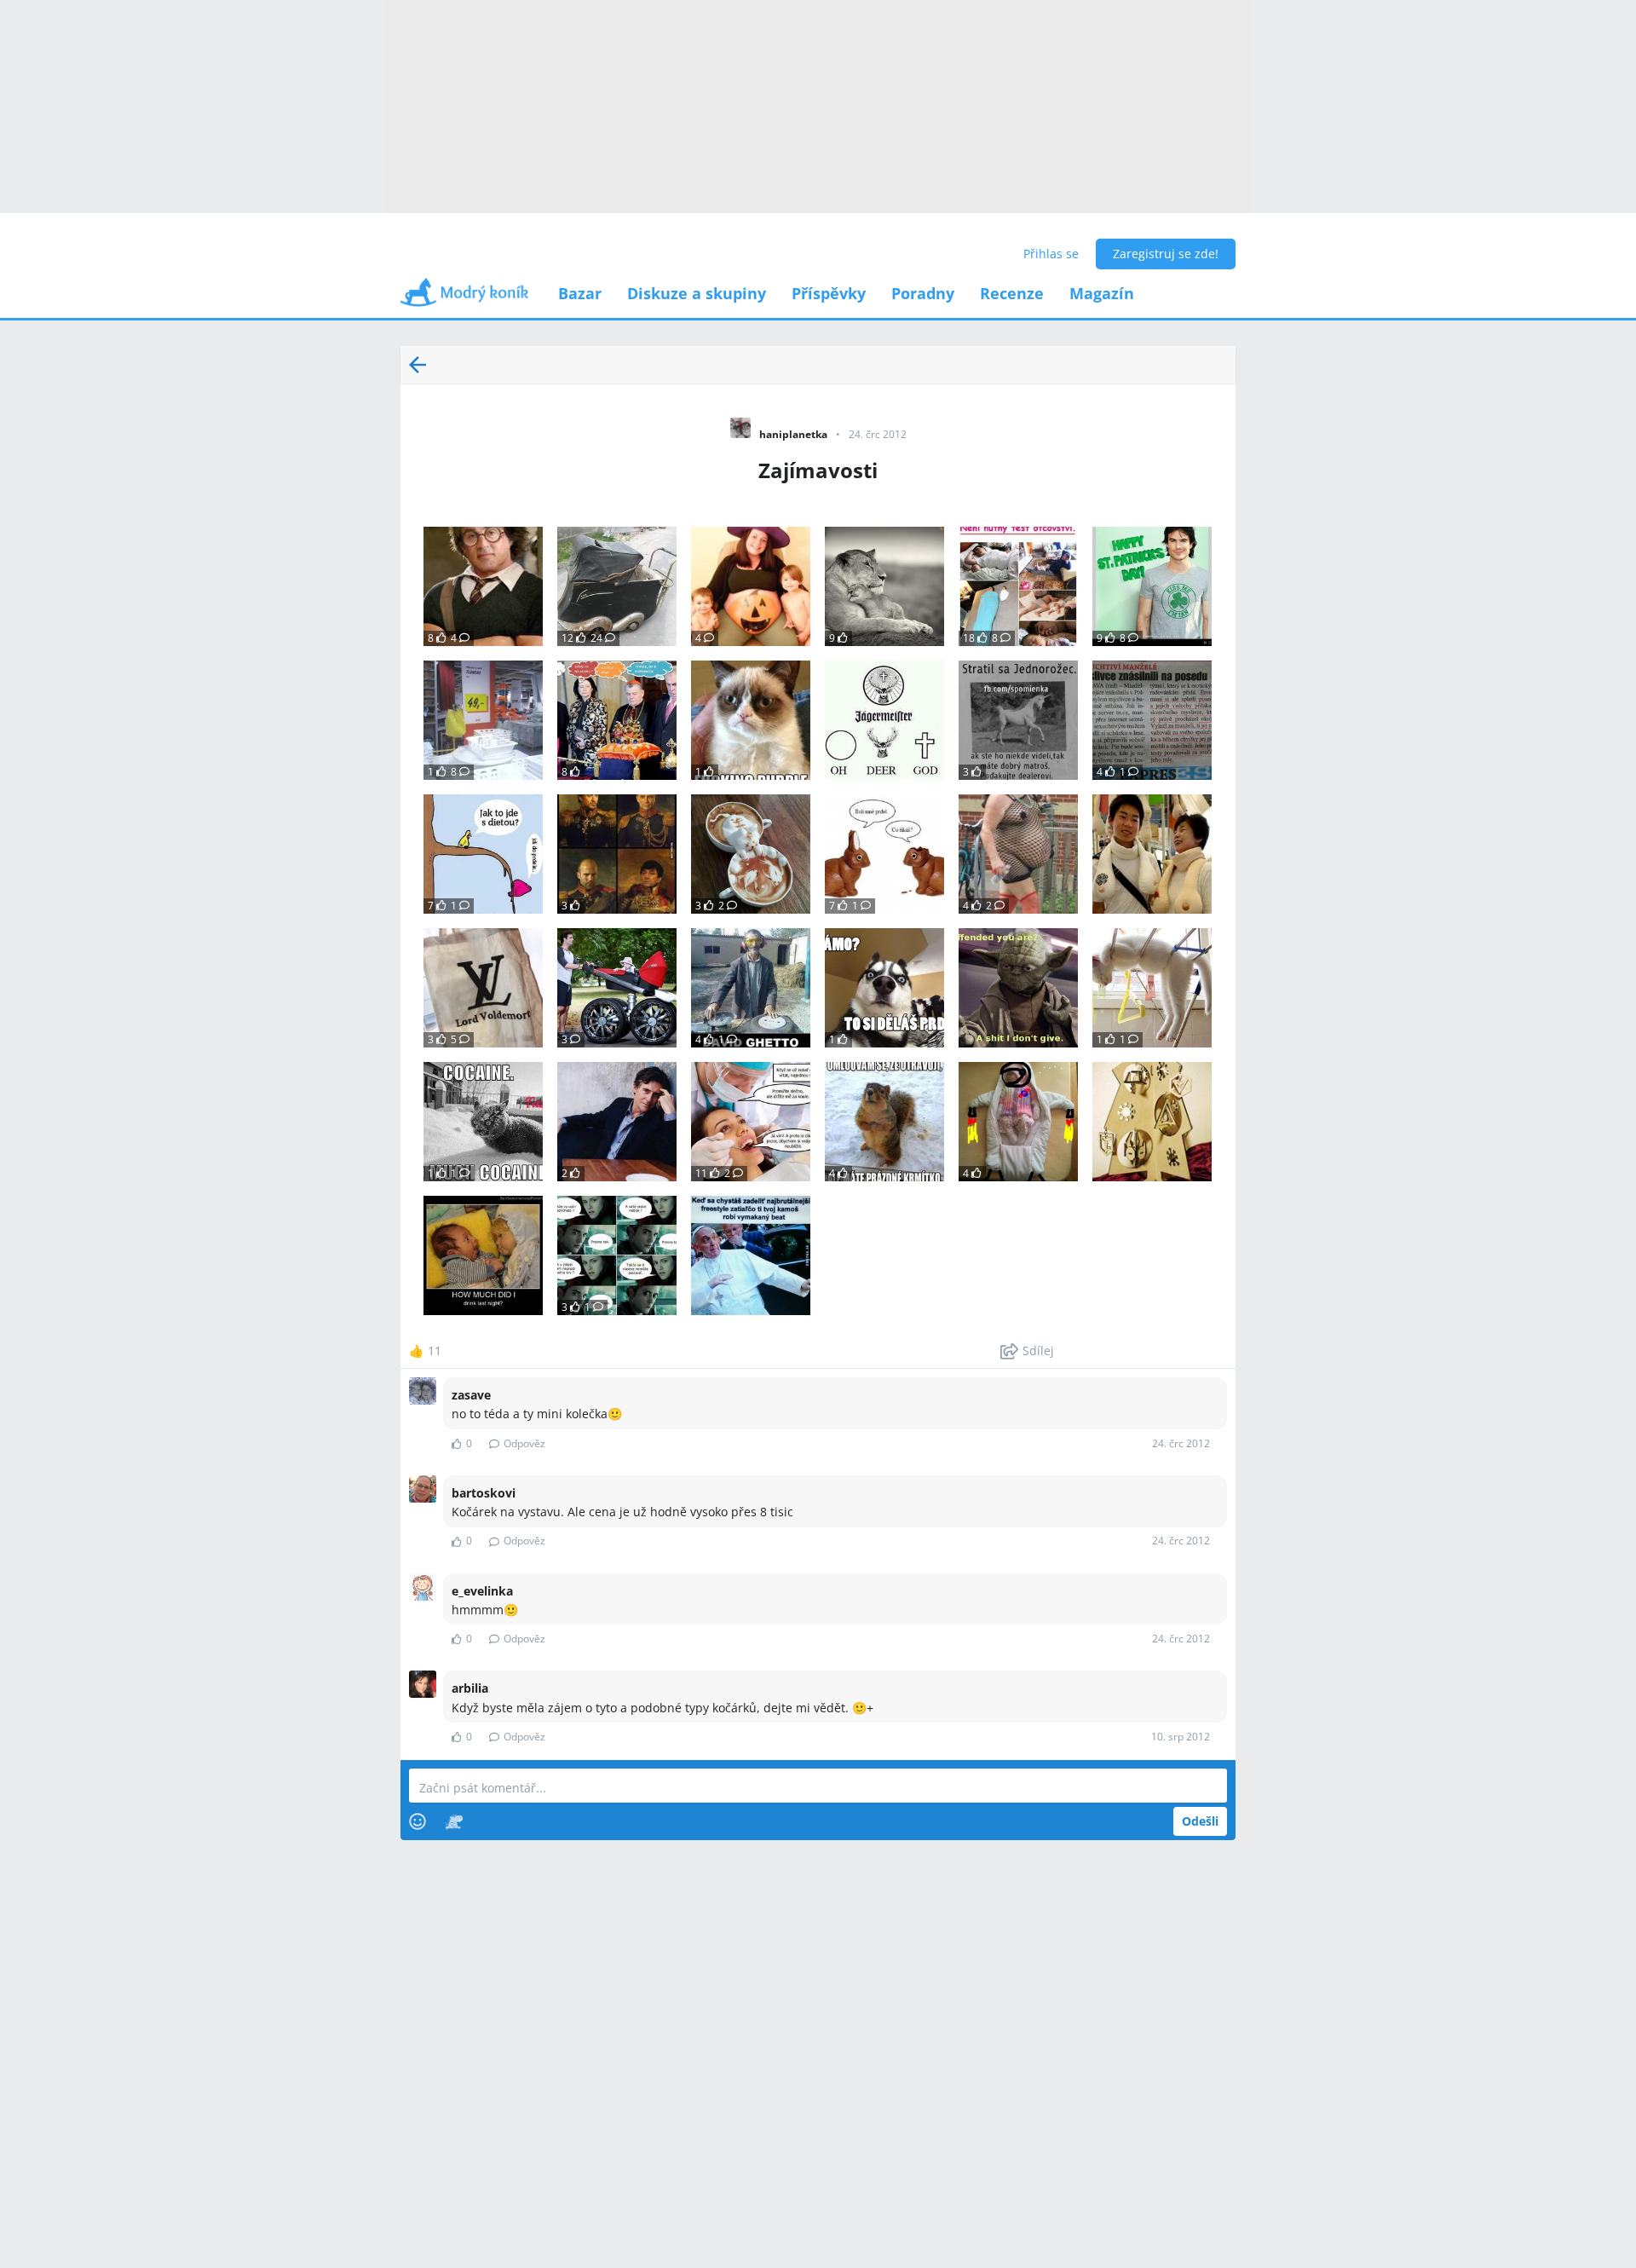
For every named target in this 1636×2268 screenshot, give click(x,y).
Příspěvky (829, 293)
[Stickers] (454, 1821)
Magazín (1102, 293)
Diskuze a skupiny (697, 293)
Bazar (580, 293)
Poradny (923, 293)
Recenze (1012, 293)
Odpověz (524, 1443)
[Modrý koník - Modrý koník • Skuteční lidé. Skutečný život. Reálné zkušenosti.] (464, 298)
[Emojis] (418, 1821)
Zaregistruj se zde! (1166, 254)
